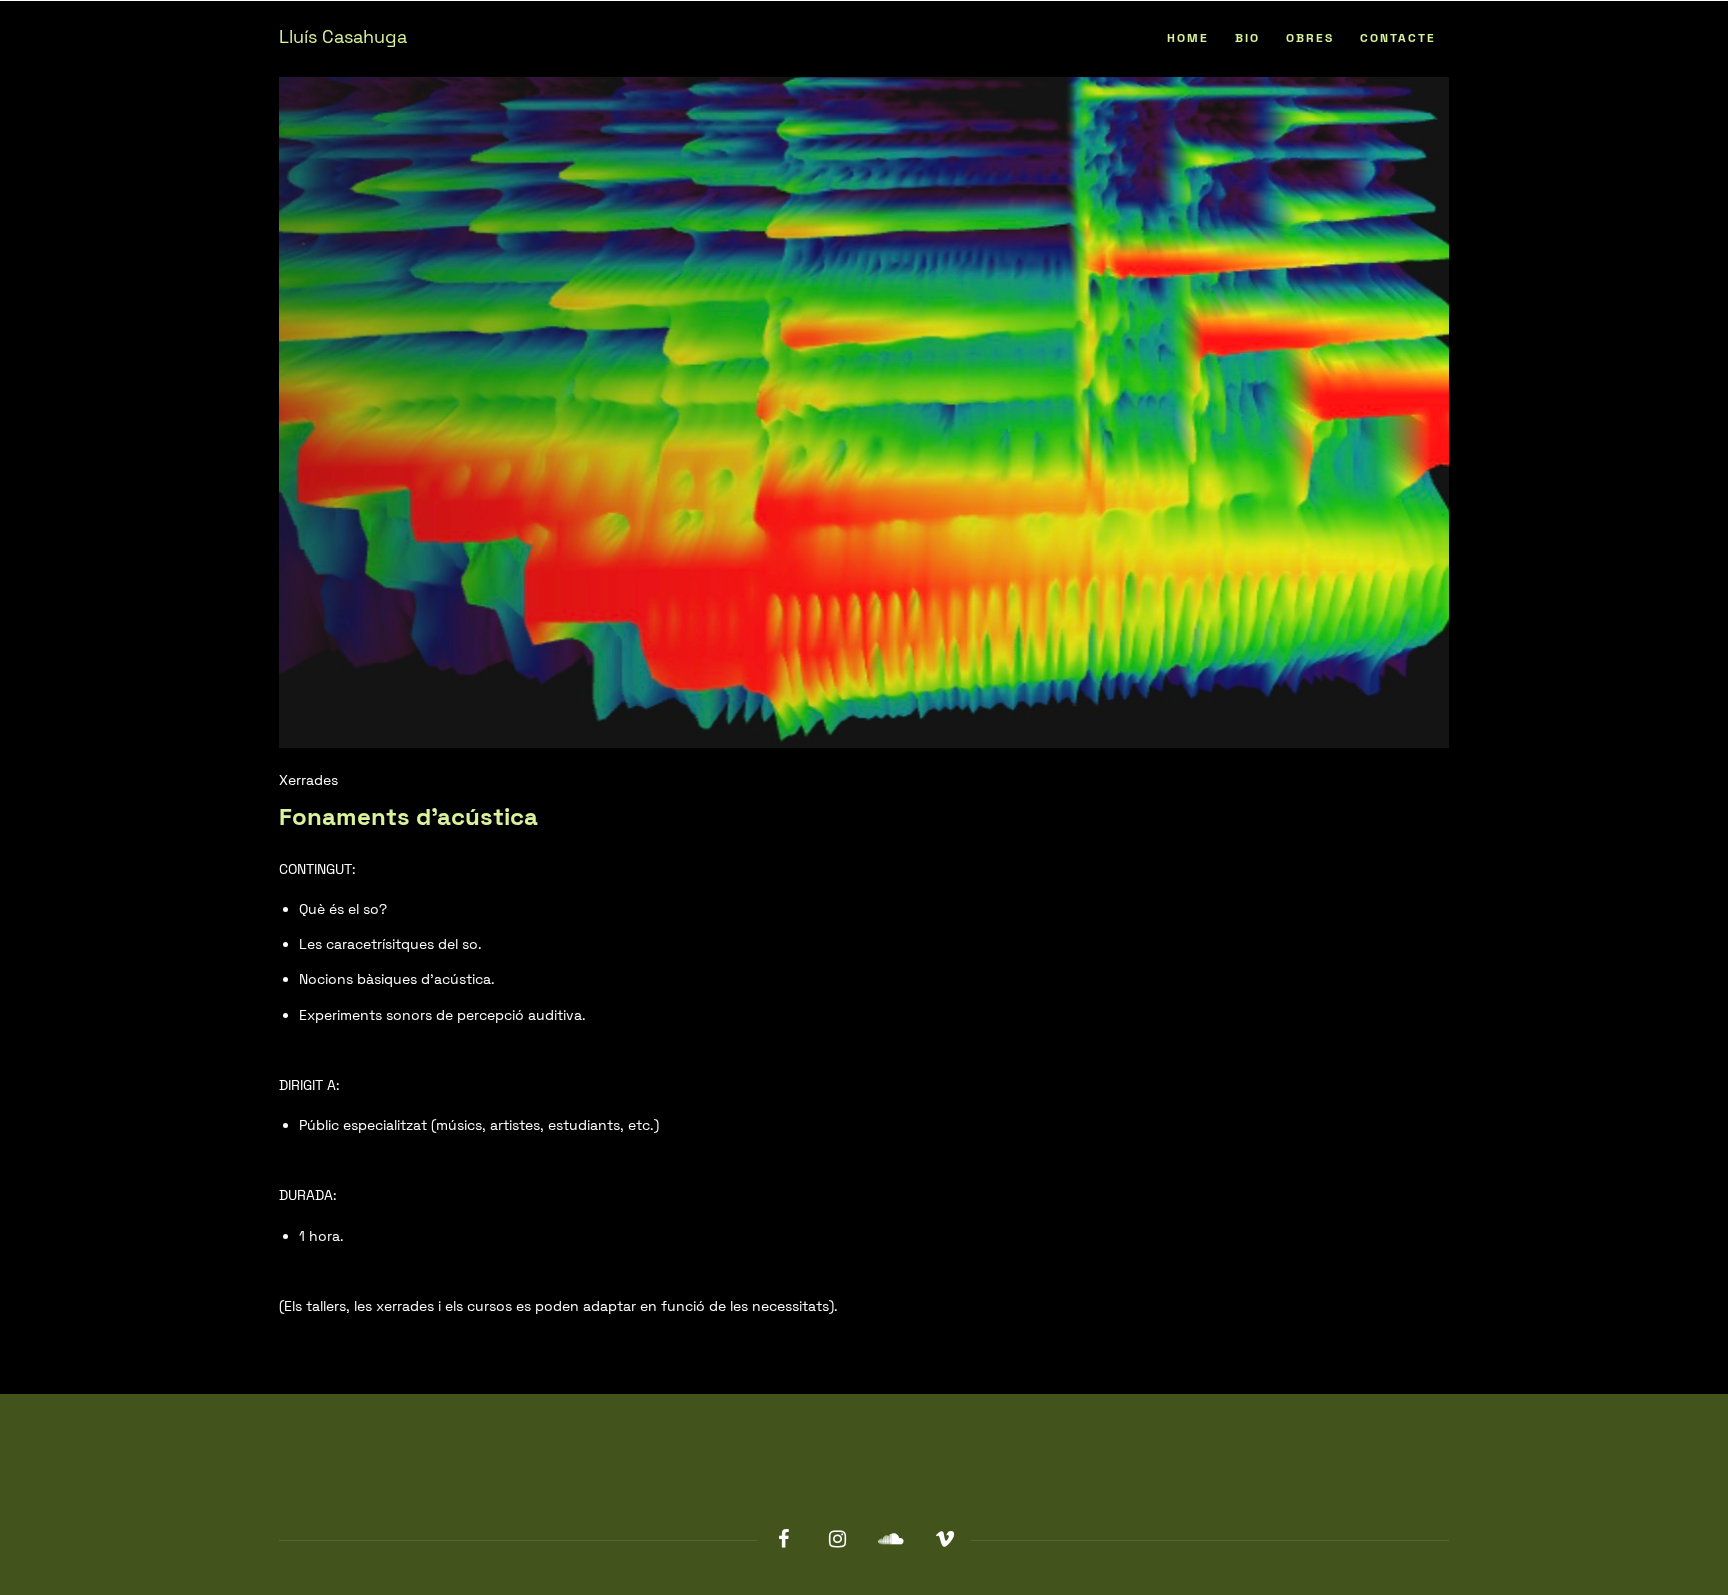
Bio (1247, 38)
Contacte (1398, 38)
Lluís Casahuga (343, 36)
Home (1188, 38)
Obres (1310, 38)
